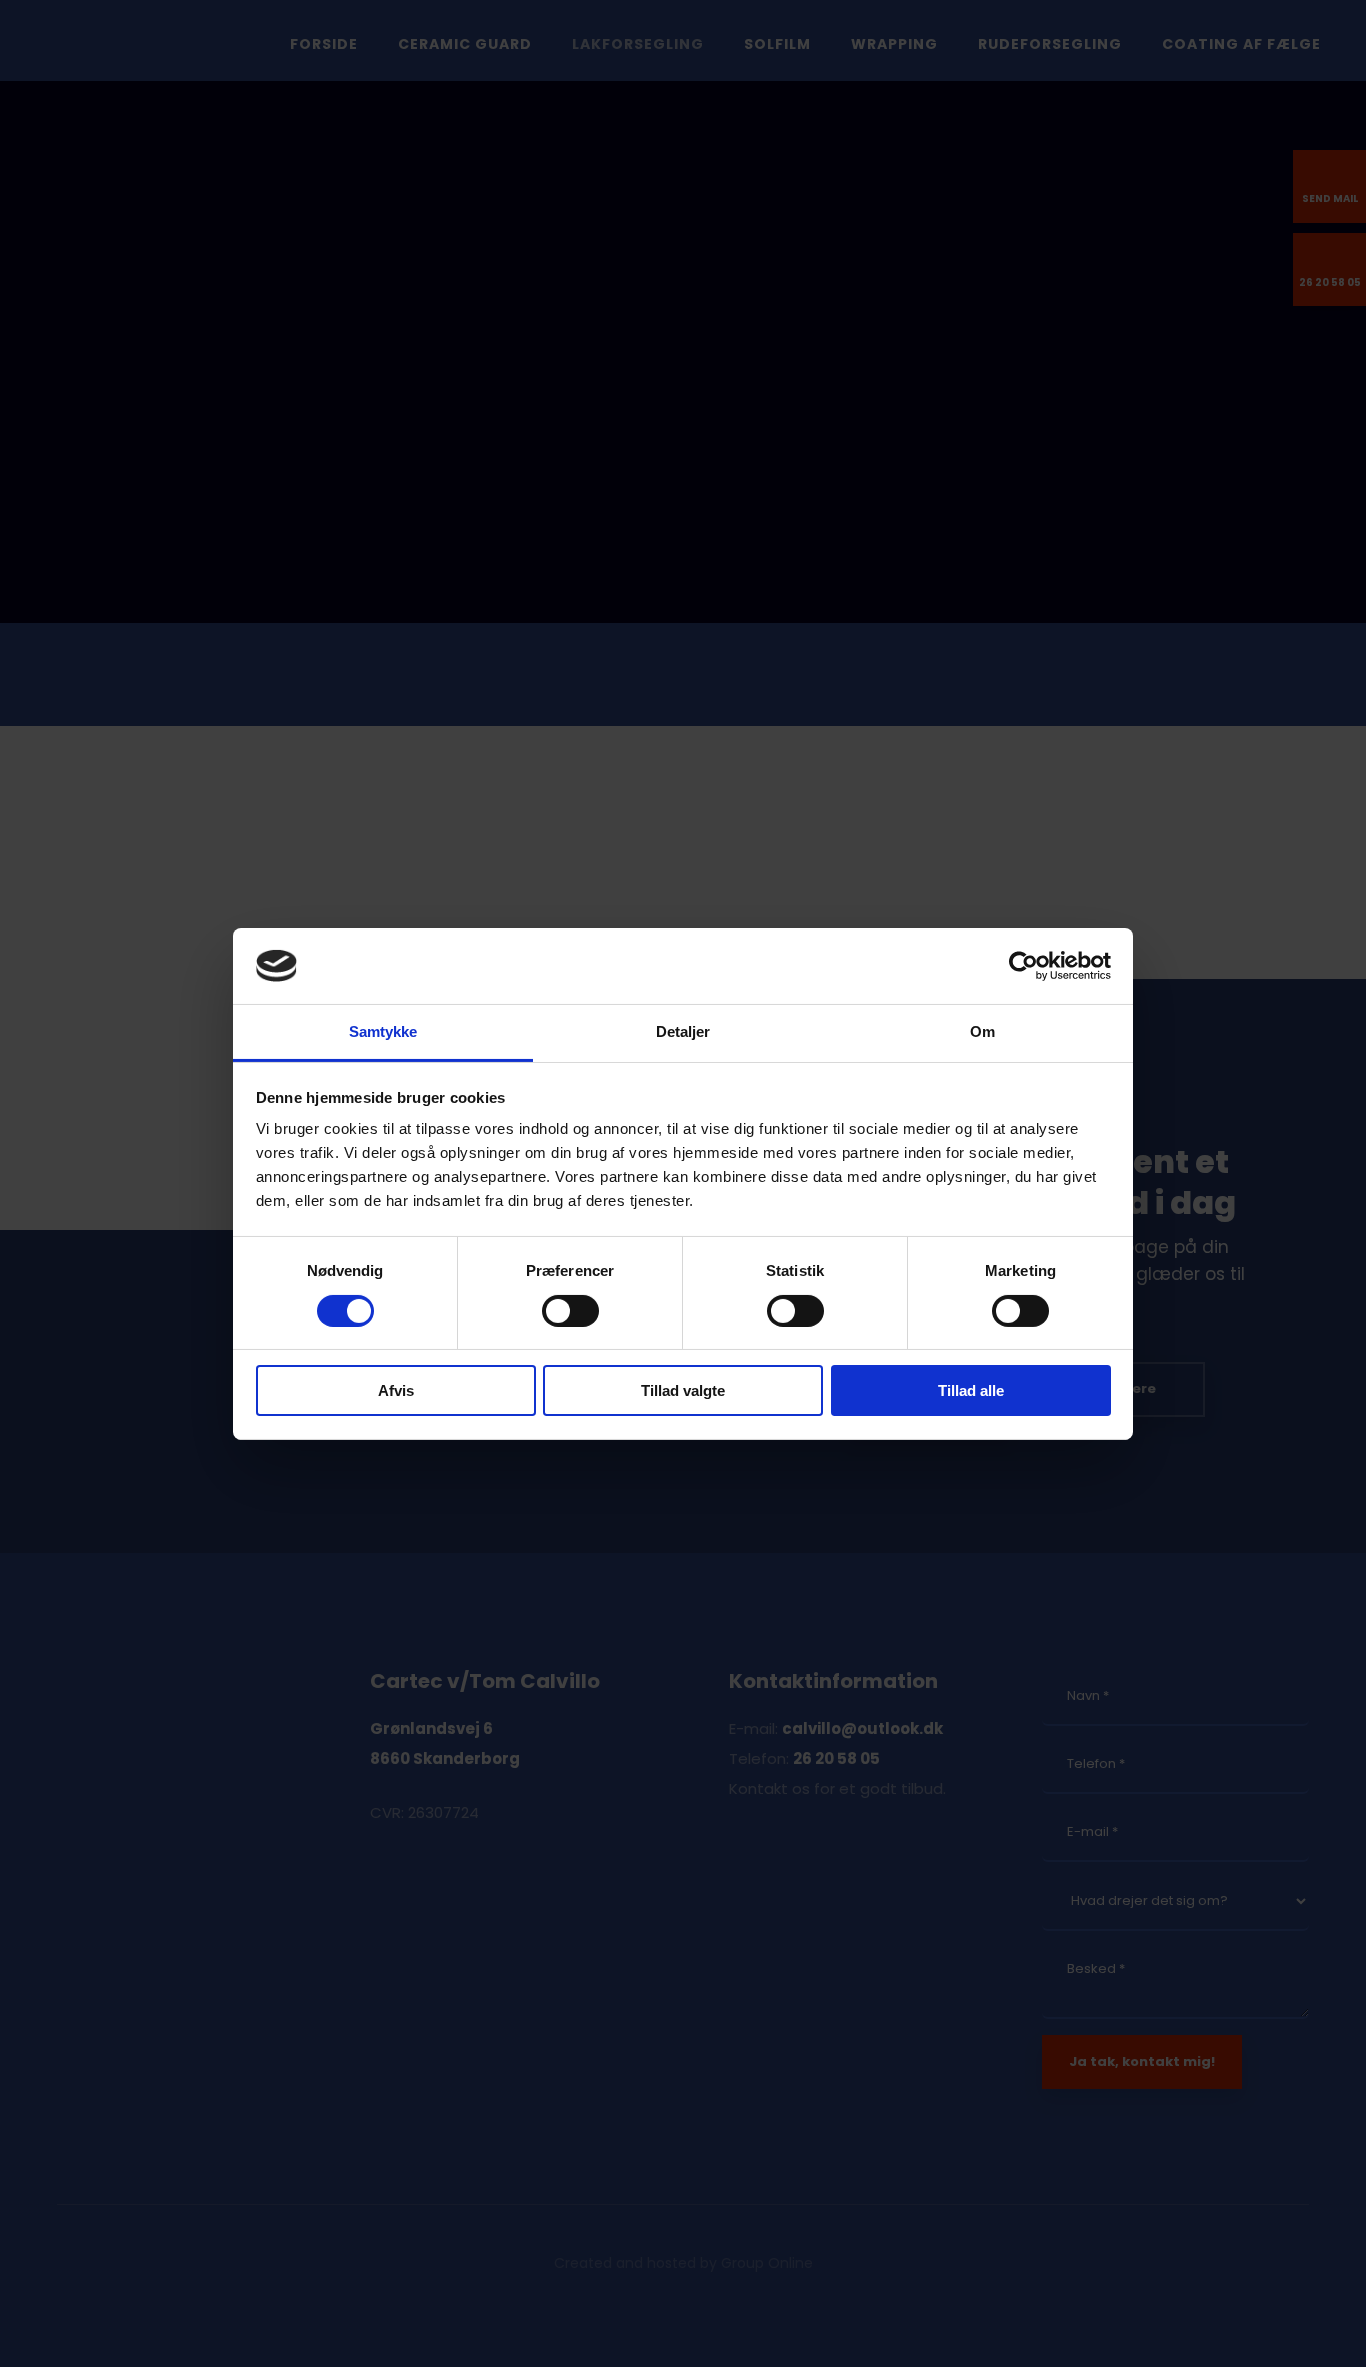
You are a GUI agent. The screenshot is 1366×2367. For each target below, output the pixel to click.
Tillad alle (971, 1390)
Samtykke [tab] (383, 1031)
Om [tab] (982, 1031)
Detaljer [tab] (683, 1031)
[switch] (570, 1311)
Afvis (396, 1390)
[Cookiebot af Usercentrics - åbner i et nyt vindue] (1023, 966)
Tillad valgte (683, 1390)
